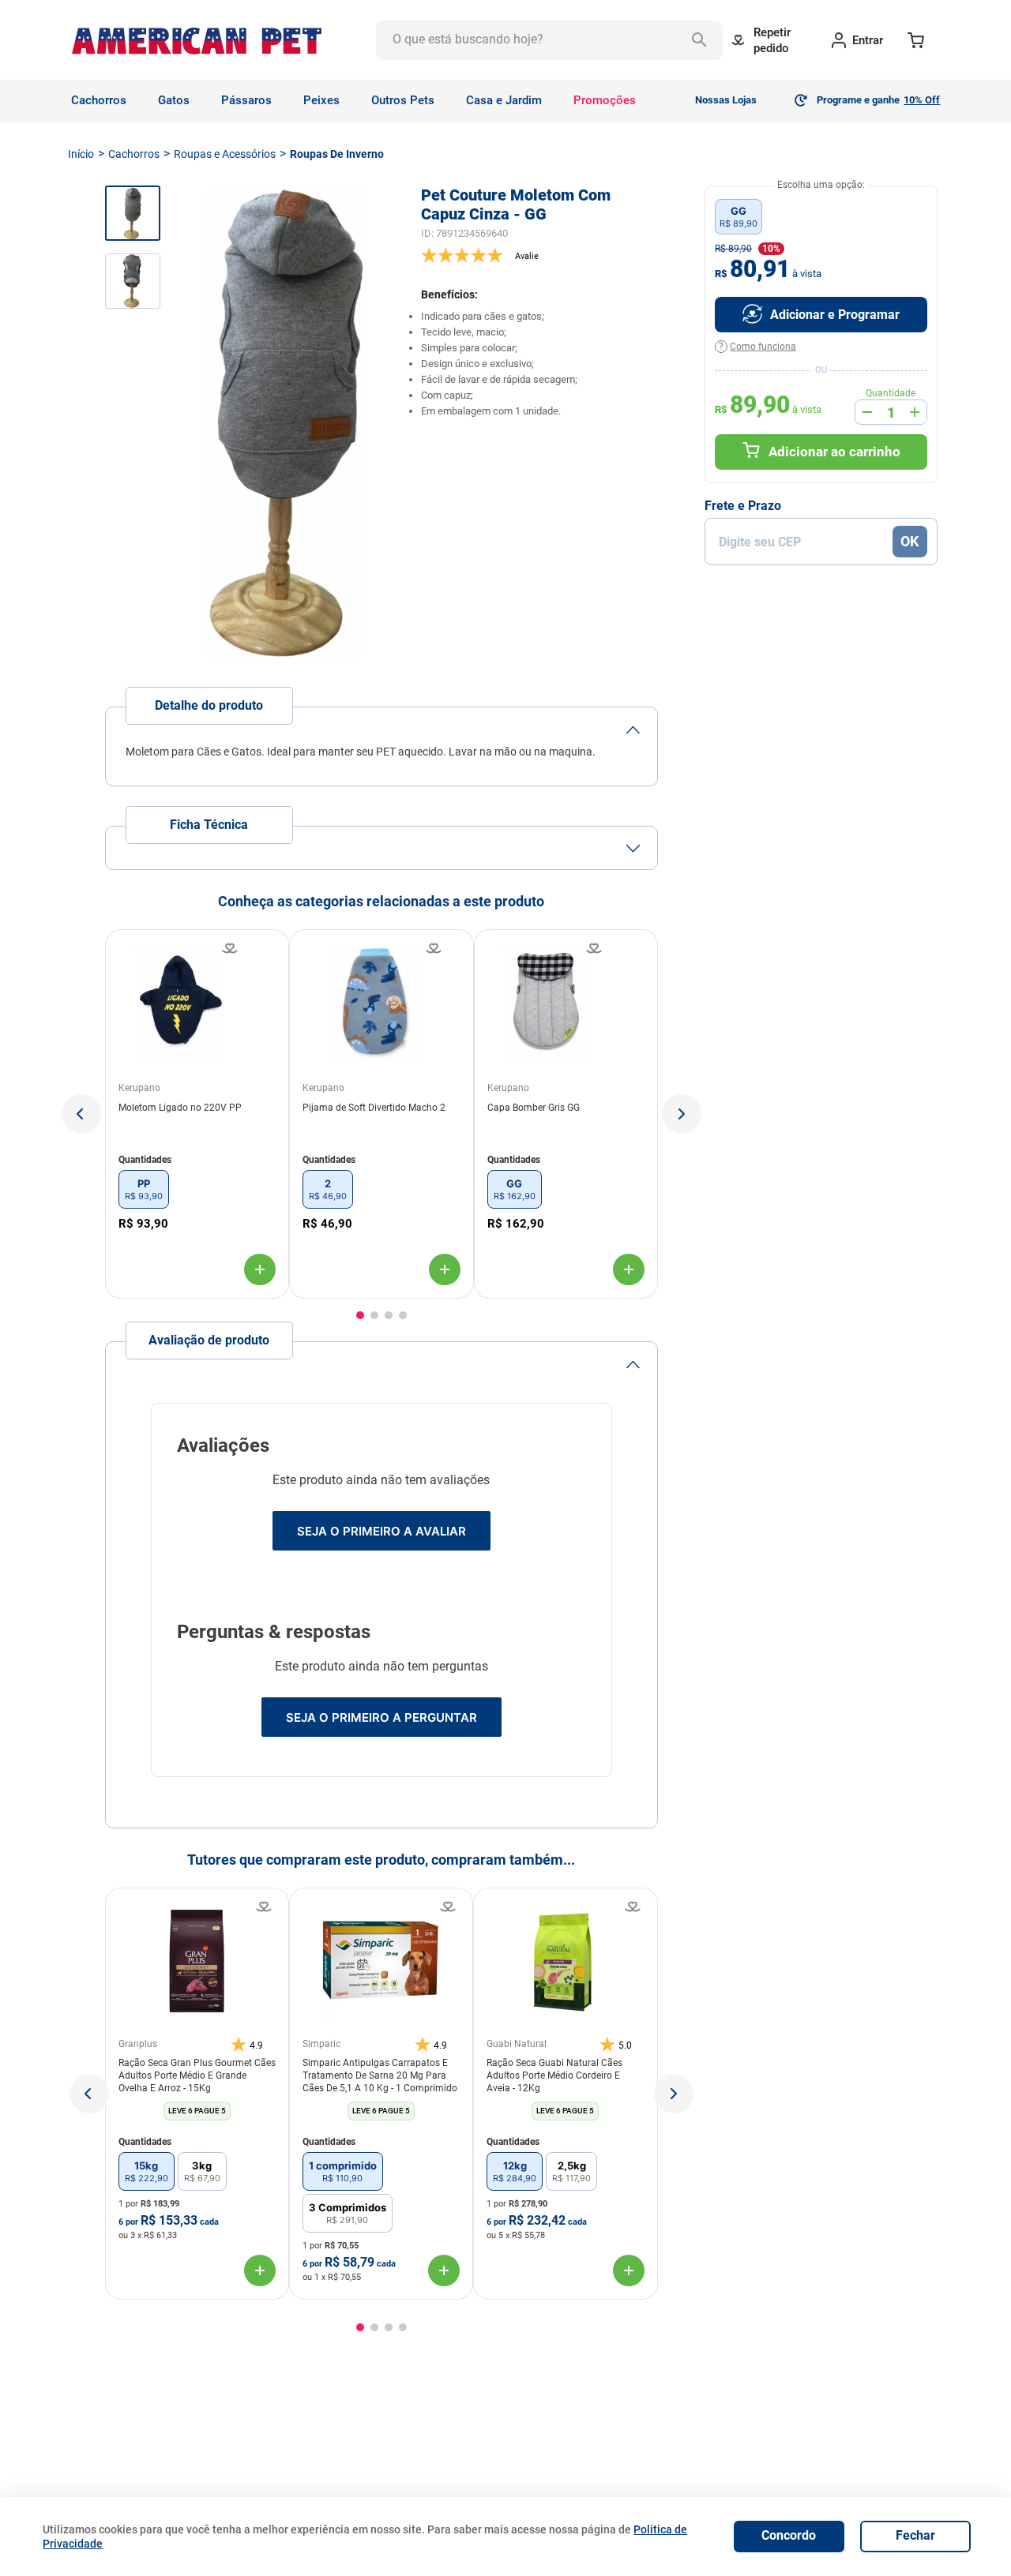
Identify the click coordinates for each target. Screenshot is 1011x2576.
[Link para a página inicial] (81, 154)
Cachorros (134, 154)
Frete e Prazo (743, 506)
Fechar (915, 2535)
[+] (915, 412)
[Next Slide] (674, 2094)
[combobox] (550, 40)
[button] (81, 1114)
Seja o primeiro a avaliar (381, 1531)
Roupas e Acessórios (225, 154)
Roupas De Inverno (337, 154)
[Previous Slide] (89, 2094)
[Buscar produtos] (703, 40)
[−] (867, 412)
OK (910, 541)
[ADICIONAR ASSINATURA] (821, 315)
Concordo (789, 2535)
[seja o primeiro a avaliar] (539, 255)
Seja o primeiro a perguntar (381, 1717)
